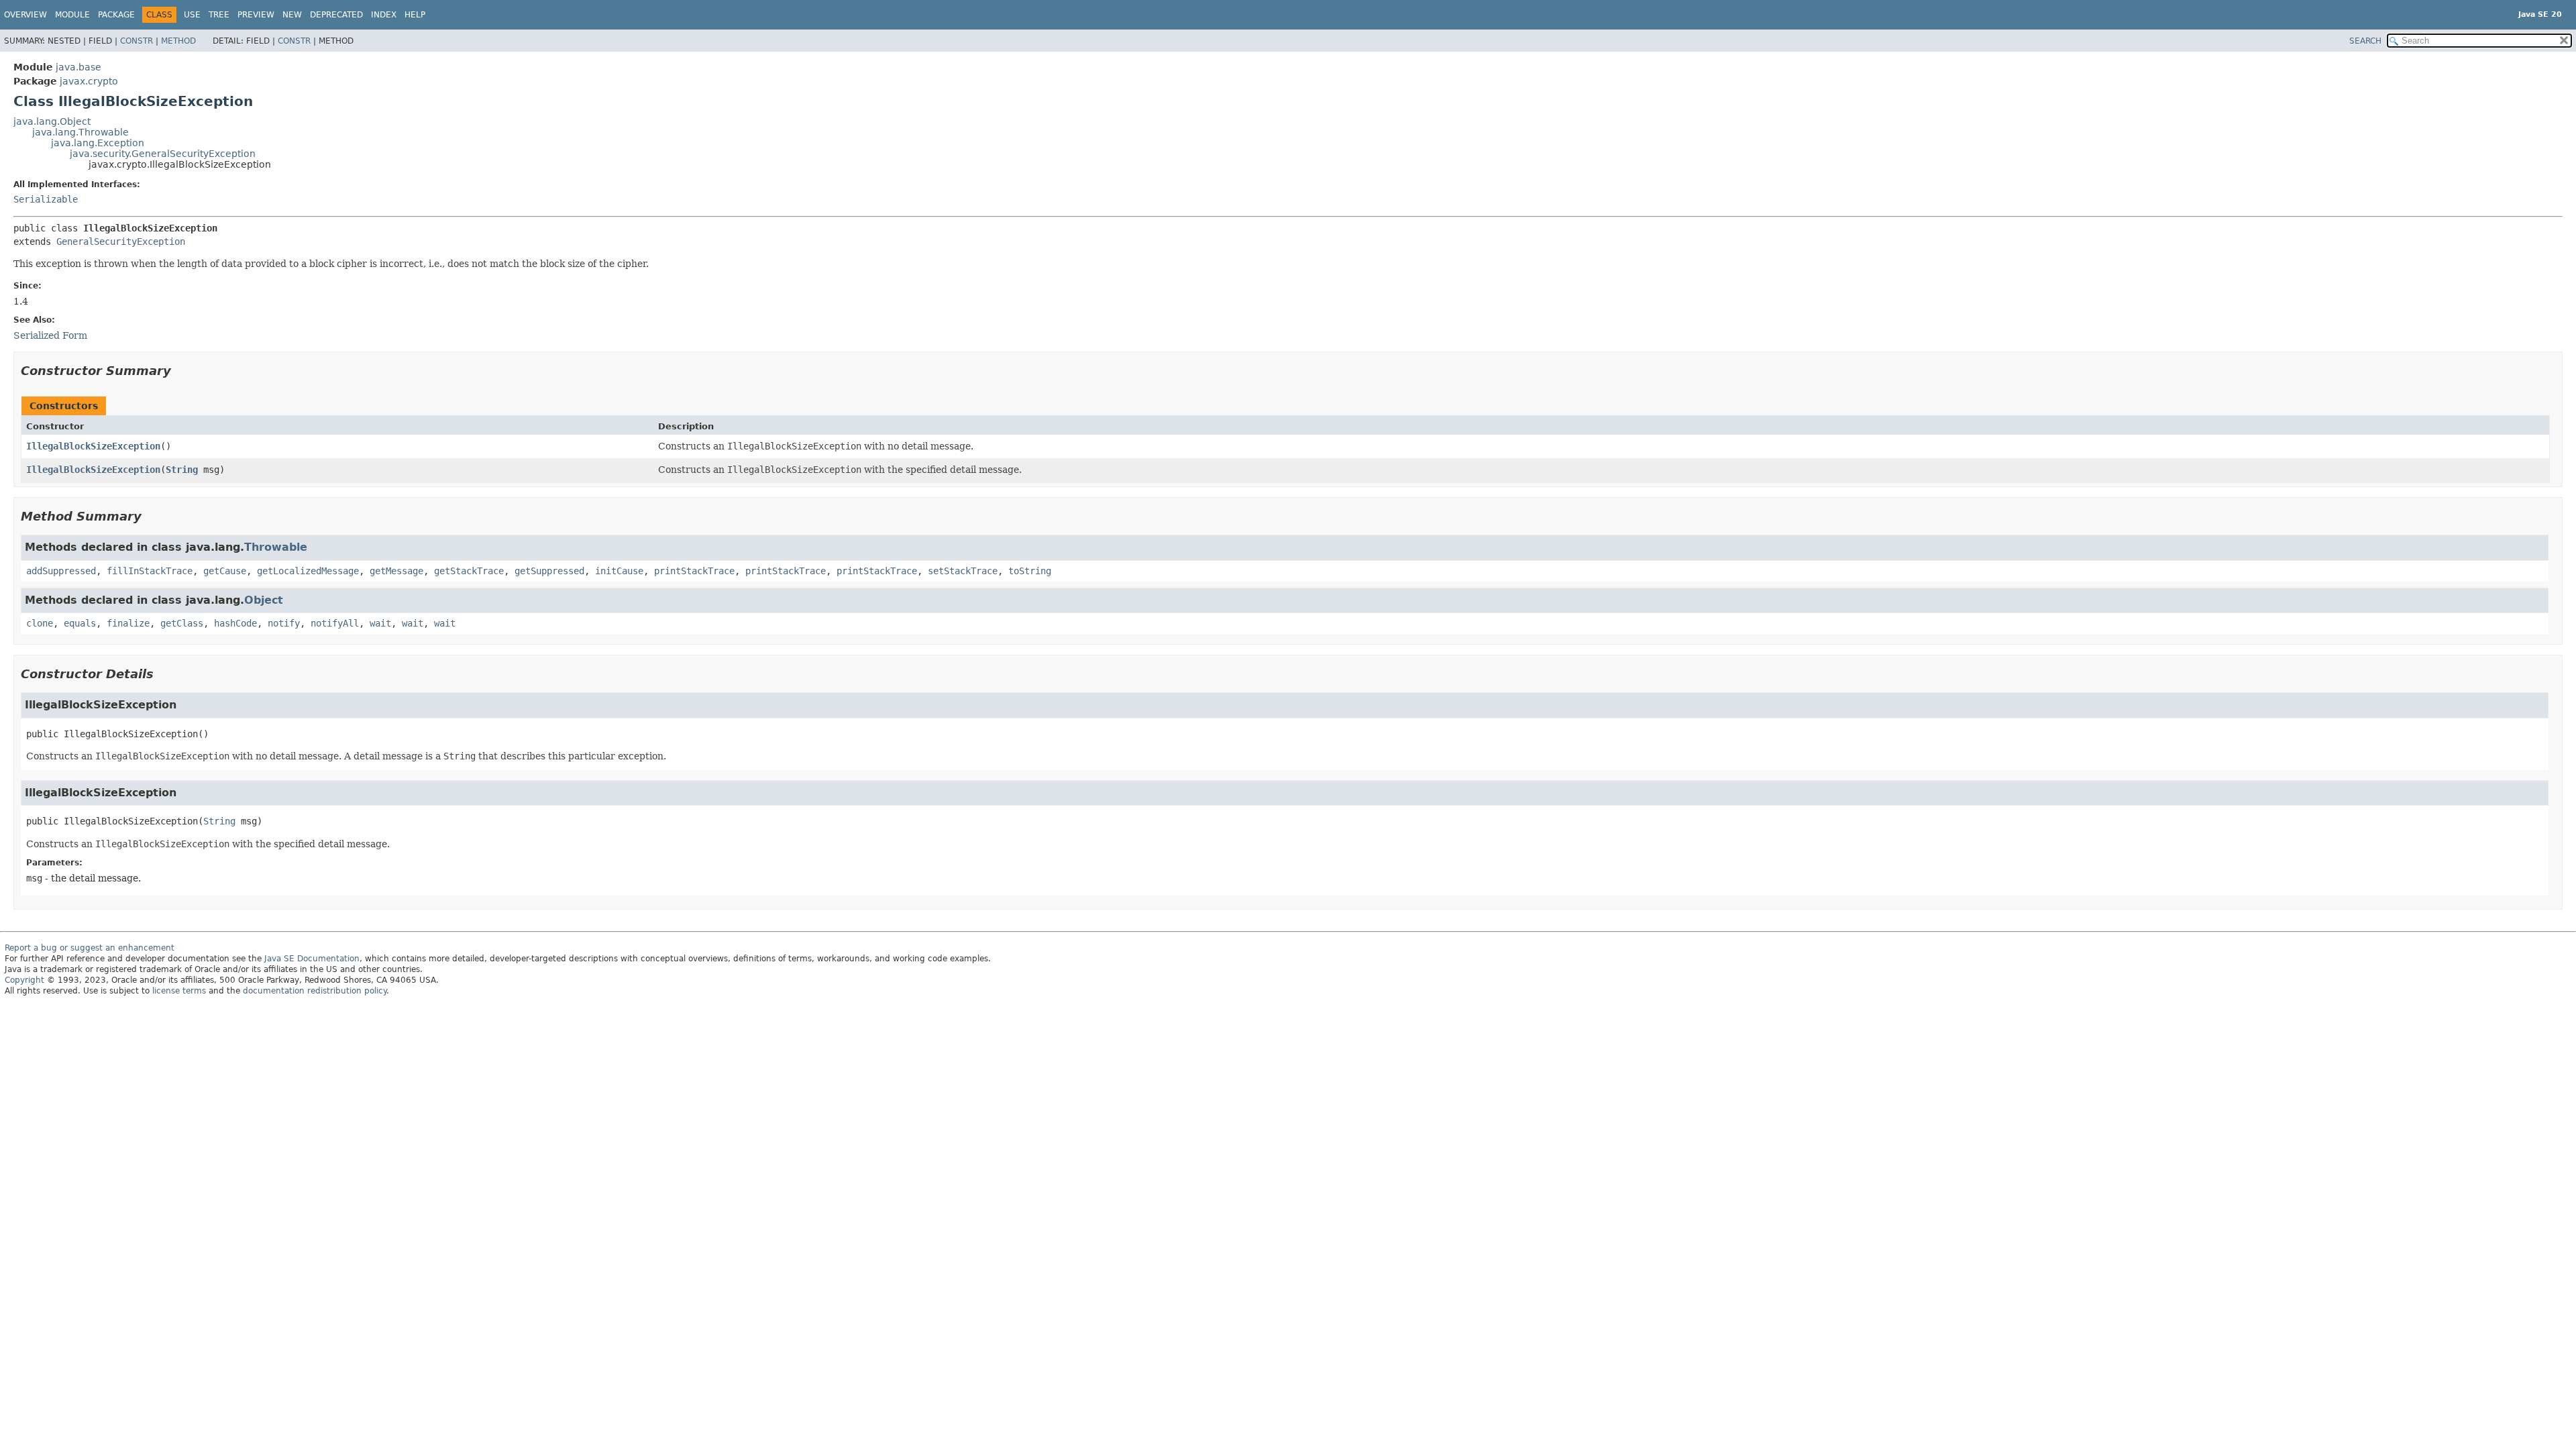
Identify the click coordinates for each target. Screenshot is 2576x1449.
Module (72, 15)
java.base (78, 67)
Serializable (46, 199)
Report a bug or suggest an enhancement (90, 948)
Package (116, 15)
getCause (225, 571)
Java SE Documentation (312, 959)
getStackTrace (469, 571)
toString (1030, 571)
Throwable (276, 547)
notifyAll (335, 623)
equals (80, 623)
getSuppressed (549, 571)
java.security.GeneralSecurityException (163, 154)
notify (284, 623)
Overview (25, 15)
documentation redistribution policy (315, 991)
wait (380, 623)
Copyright (24, 980)
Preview (256, 15)
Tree (219, 15)
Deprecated (336, 15)
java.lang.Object (52, 121)
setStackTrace (963, 571)
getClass (182, 623)
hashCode (235, 623)
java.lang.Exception (98, 143)
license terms (179, 991)
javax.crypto (89, 81)
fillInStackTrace (150, 571)
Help (415, 15)
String (182, 470)
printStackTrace (694, 571)
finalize (128, 623)
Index (384, 15)
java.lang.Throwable (80, 132)
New (292, 15)
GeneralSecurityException (121, 241)
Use (192, 15)
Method (178, 41)
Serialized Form (50, 335)
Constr (137, 41)
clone (40, 623)
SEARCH (2365, 41)
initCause (619, 571)
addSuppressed (61, 571)
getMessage (396, 571)
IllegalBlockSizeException (93, 446)
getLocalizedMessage (308, 571)
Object (264, 600)
